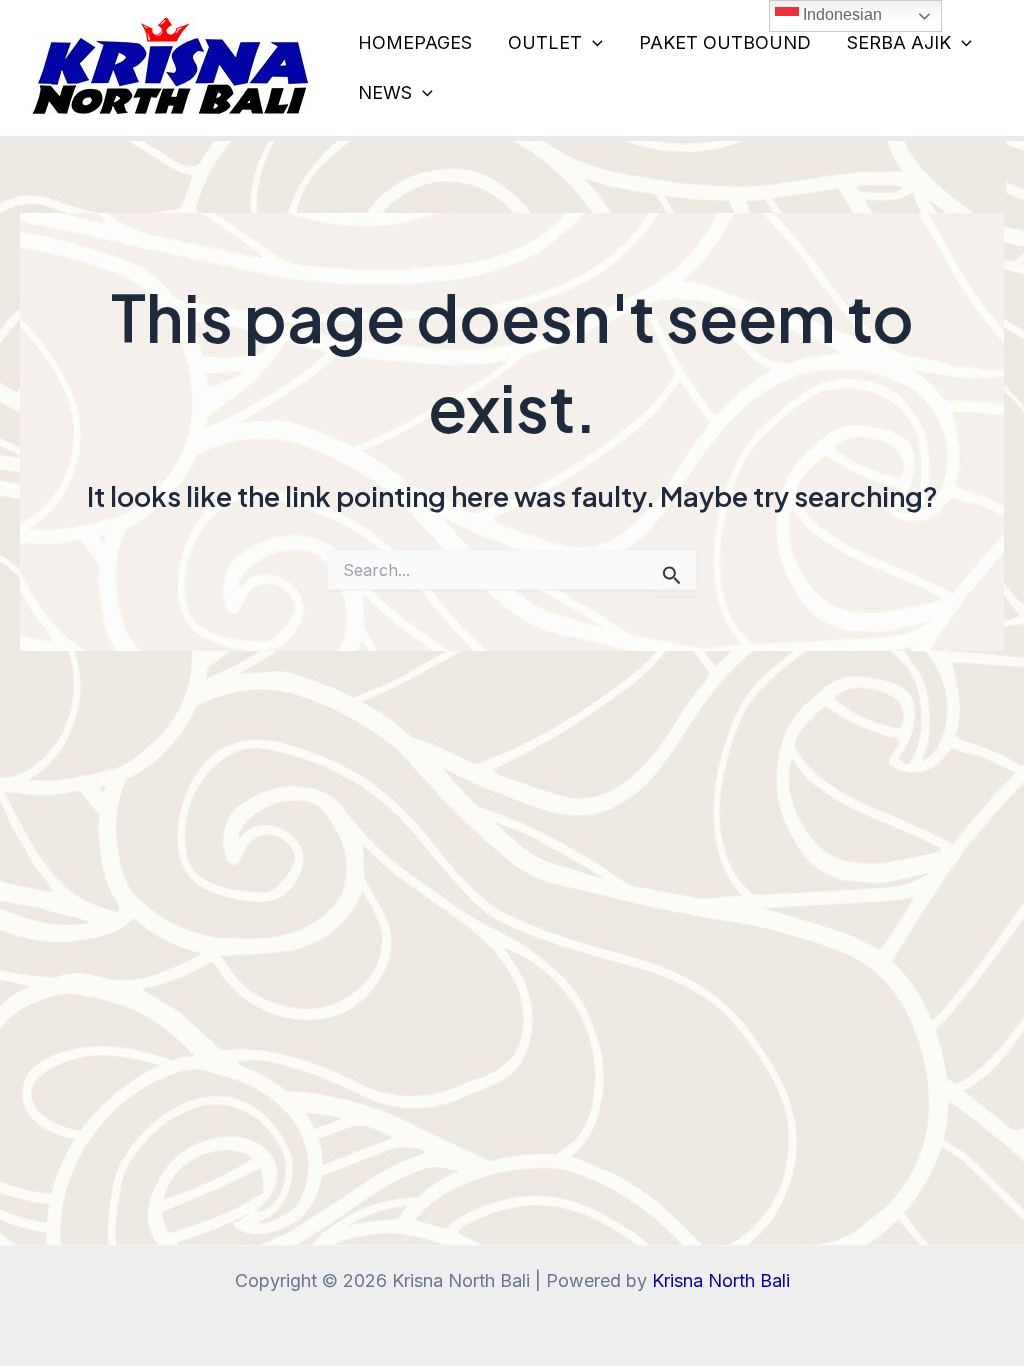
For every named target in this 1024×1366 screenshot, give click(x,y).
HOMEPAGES (415, 42)
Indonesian (840, 14)
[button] (592, 43)
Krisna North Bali (721, 1280)
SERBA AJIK (899, 42)
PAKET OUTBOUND (725, 42)
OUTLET (545, 42)
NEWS (385, 92)
